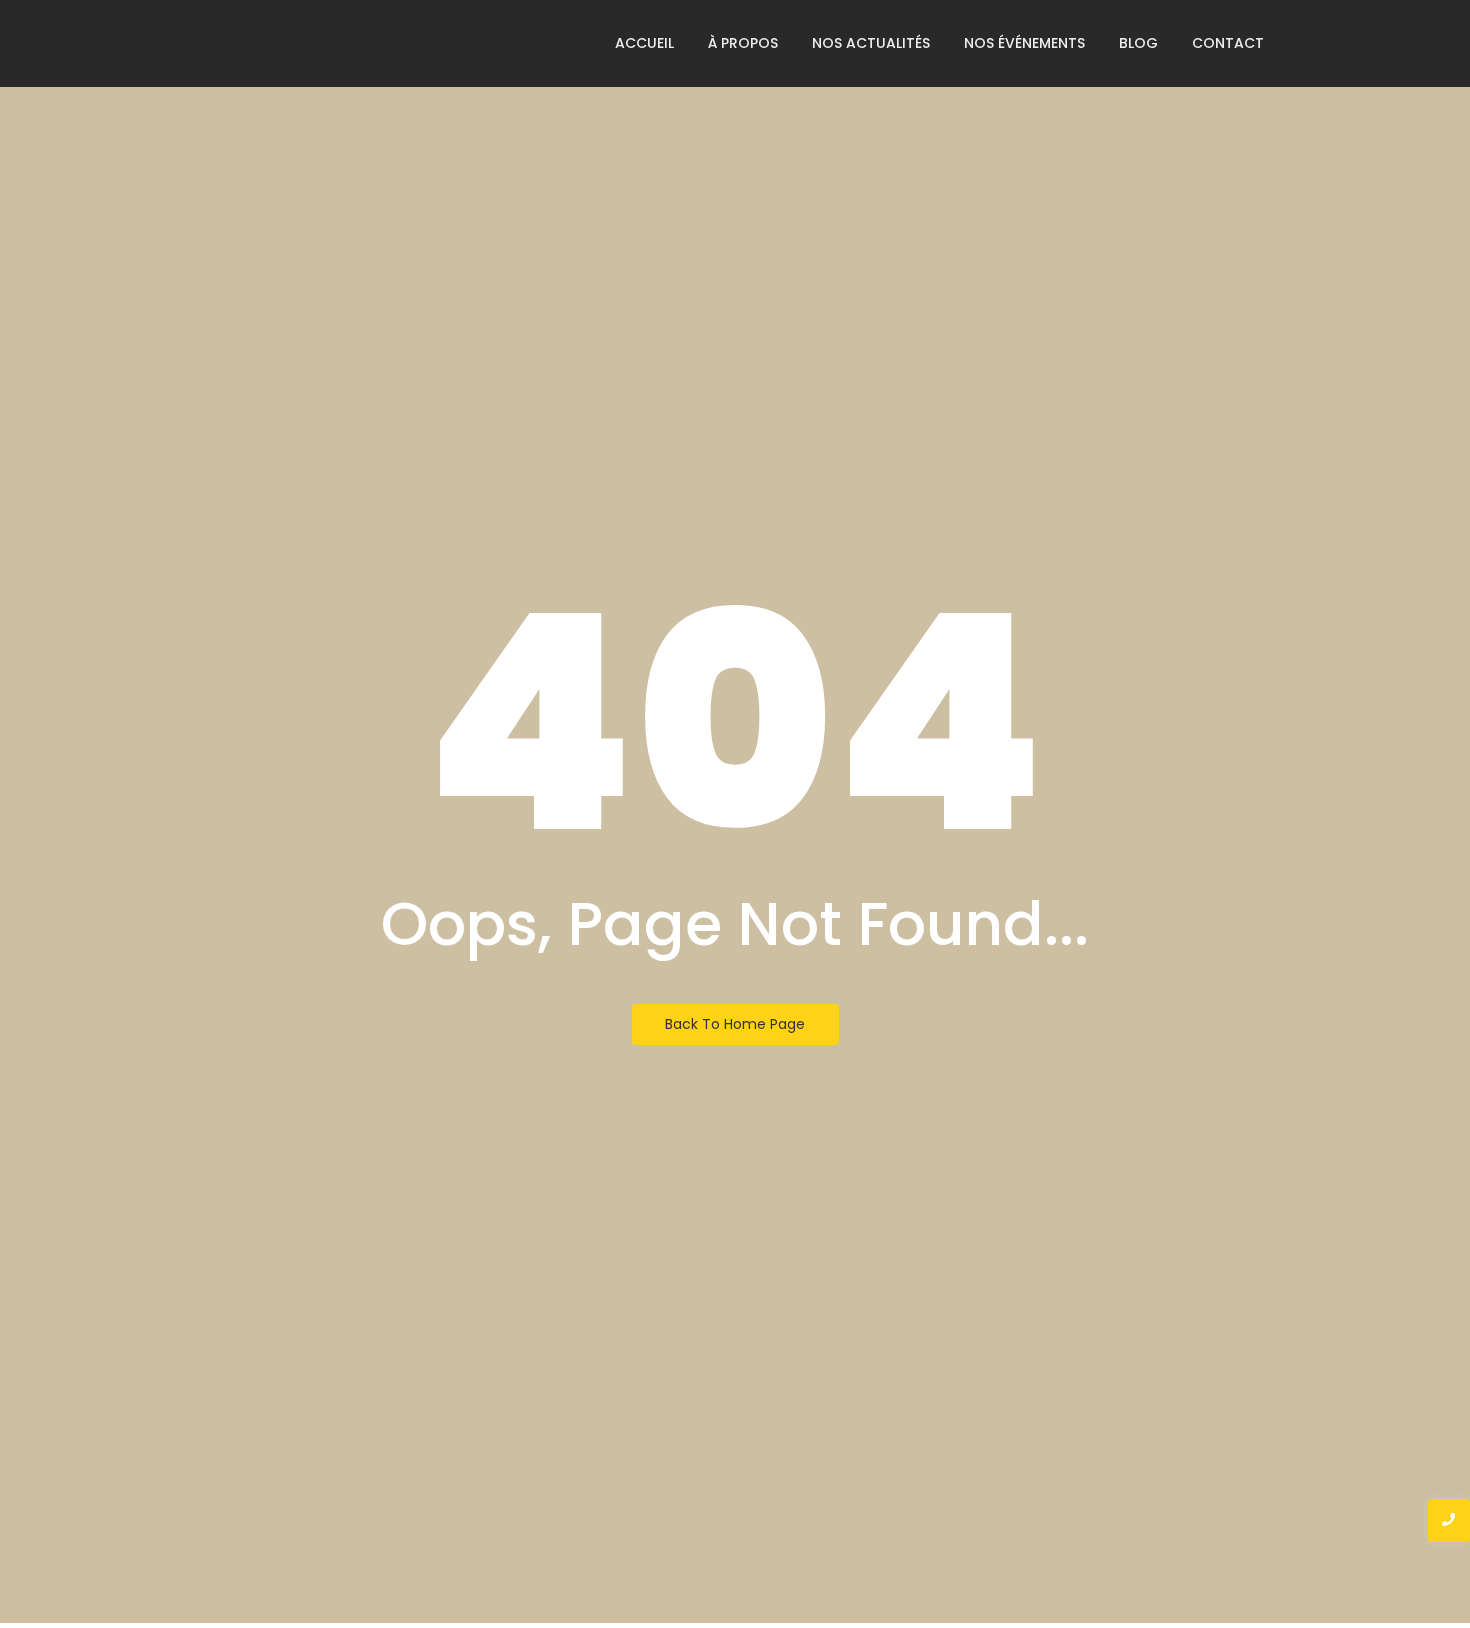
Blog (1138, 43)
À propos (743, 43)
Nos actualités (871, 43)
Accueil (644, 43)
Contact (1228, 43)
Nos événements (1024, 43)
